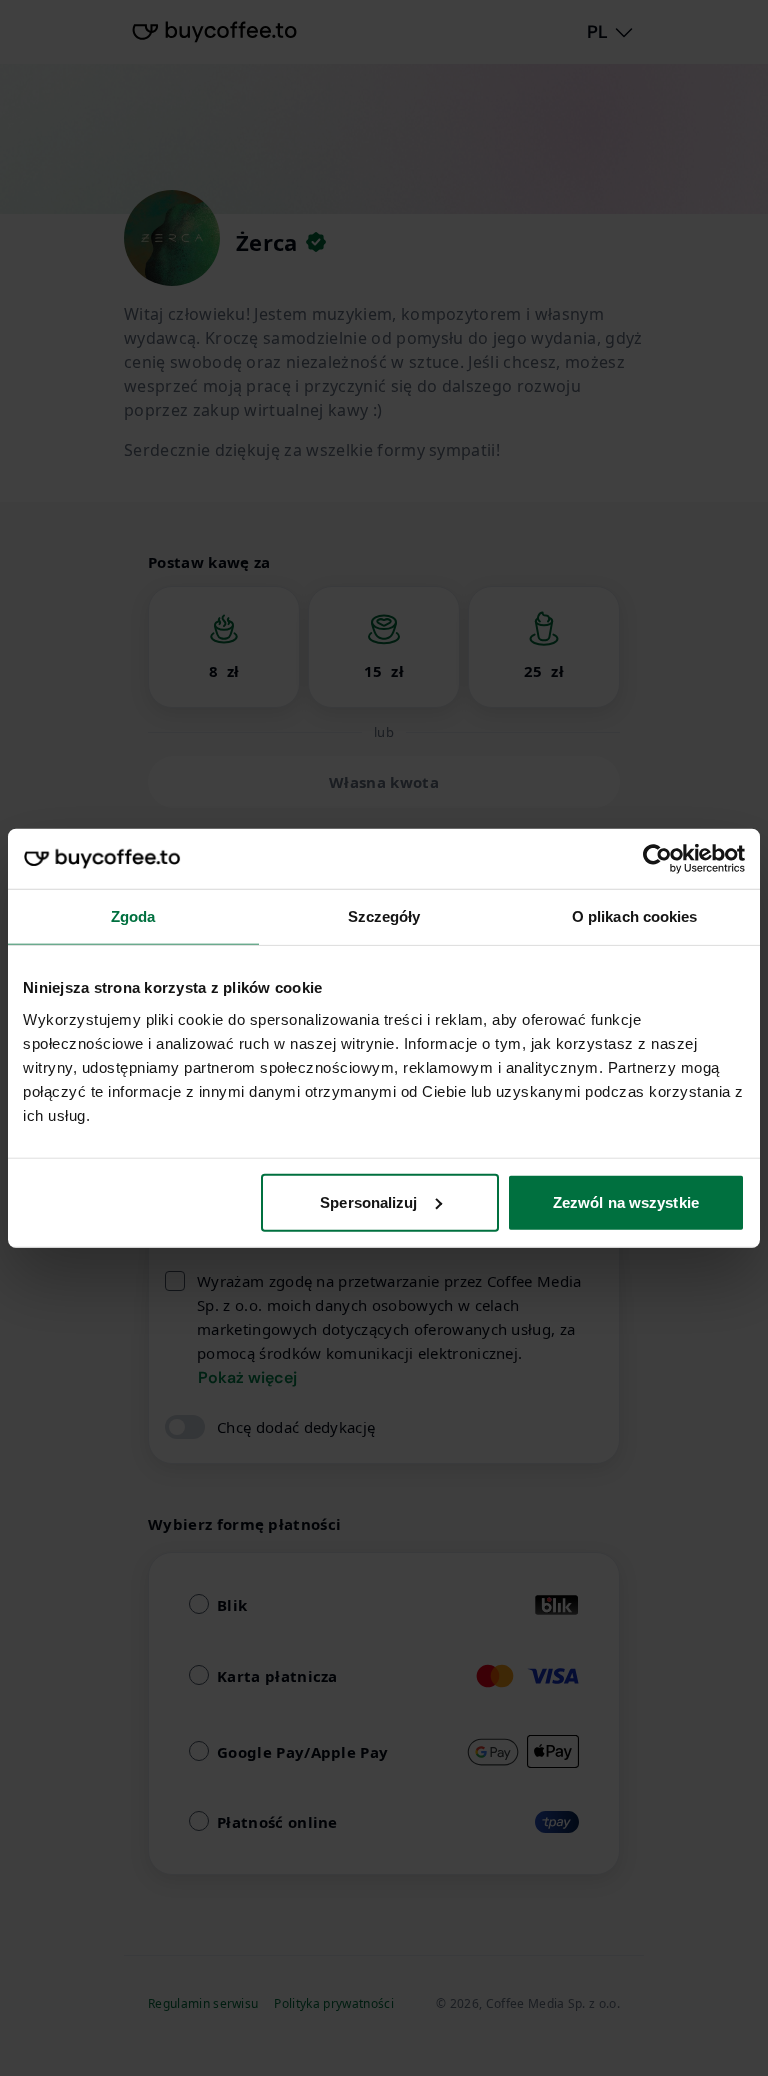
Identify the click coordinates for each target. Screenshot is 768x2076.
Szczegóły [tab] (384, 916)
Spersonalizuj (368, 1201)
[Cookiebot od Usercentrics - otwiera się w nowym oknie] (657, 859)
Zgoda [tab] (133, 916)
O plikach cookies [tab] (635, 916)
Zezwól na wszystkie (626, 1201)
